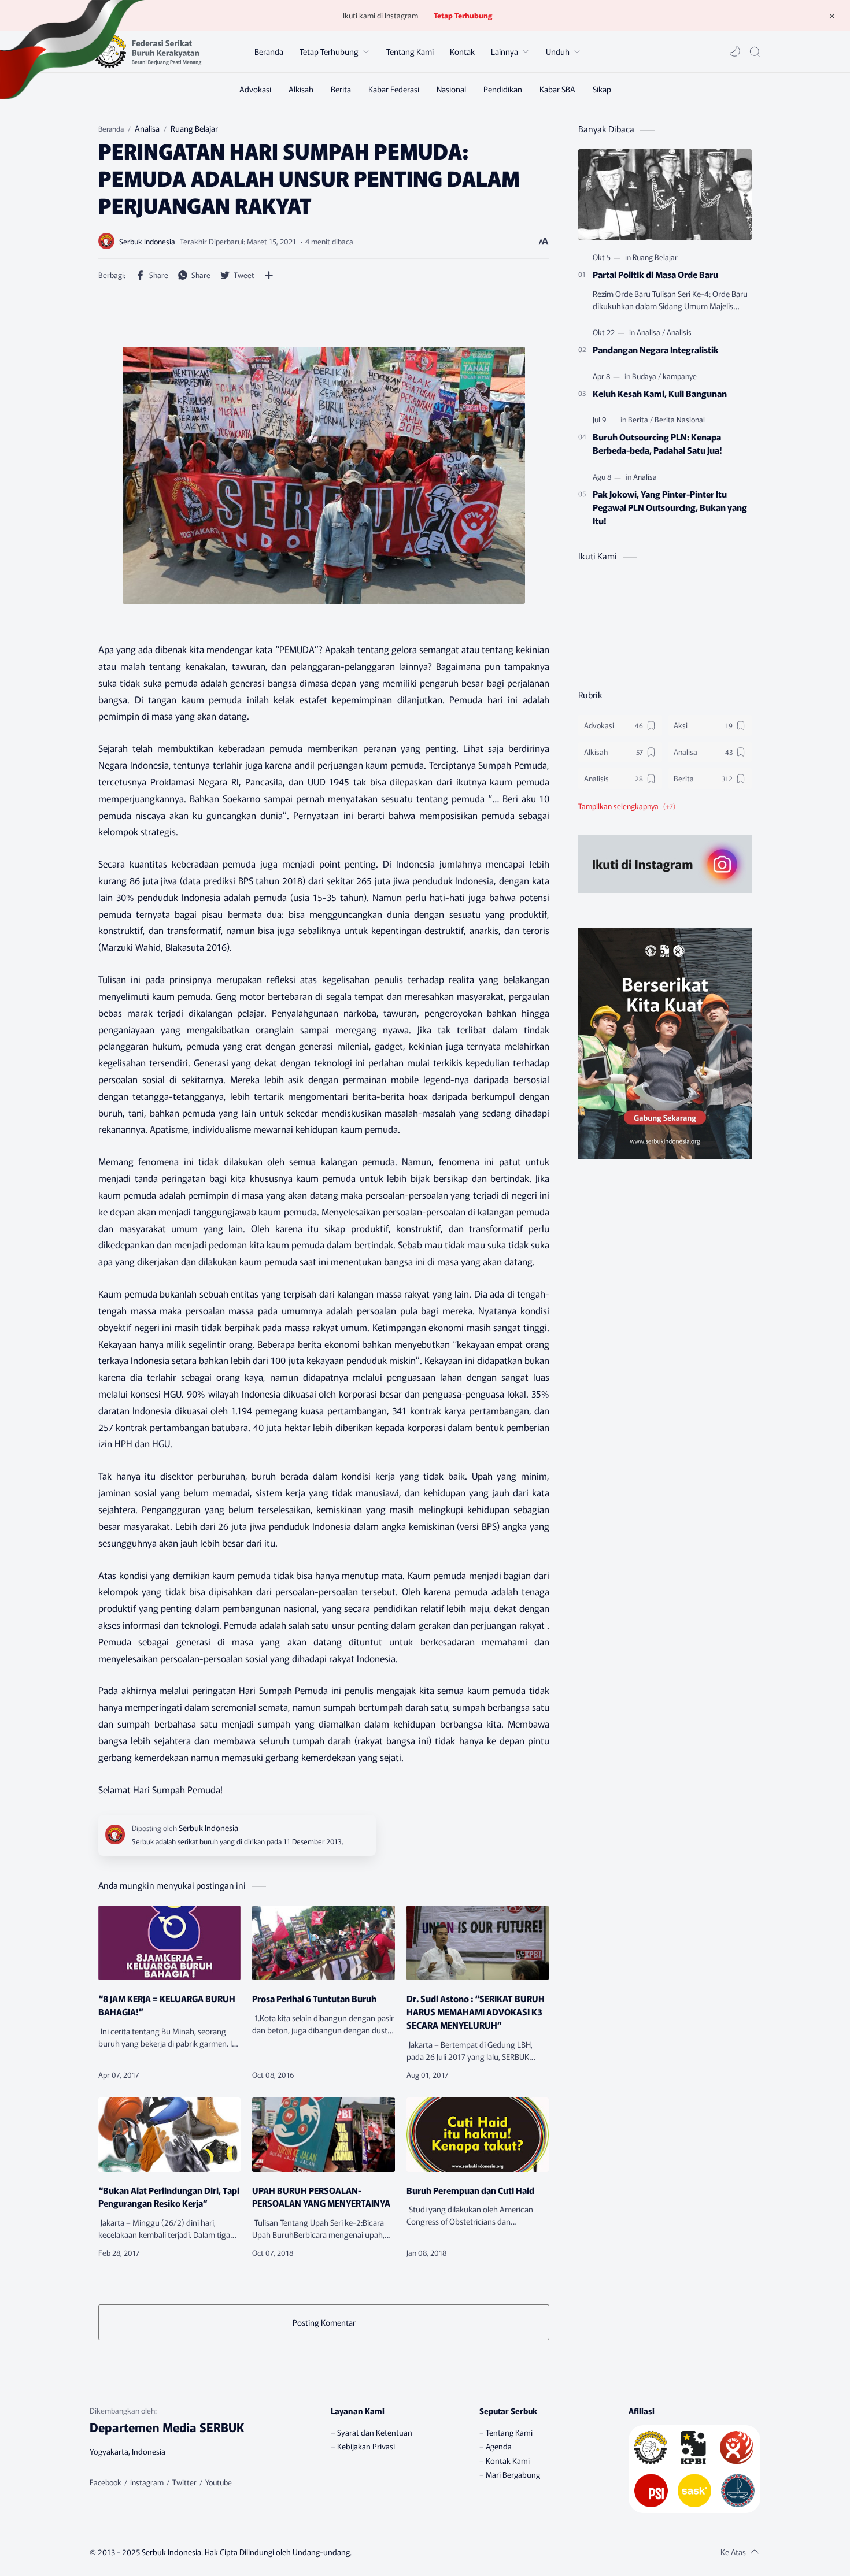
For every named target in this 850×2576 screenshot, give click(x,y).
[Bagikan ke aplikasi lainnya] (269, 275)
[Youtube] (219, 2482)
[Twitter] (184, 2482)
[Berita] (341, 89)
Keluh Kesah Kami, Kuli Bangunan (660, 393)
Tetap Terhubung (463, 15)
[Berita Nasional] (680, 419)
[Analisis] (679, 332)
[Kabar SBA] (557, 89)
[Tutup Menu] (832, 16)
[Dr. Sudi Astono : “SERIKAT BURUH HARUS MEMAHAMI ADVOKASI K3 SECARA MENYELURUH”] (478, 1943)
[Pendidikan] (503, 89)
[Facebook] (106, 2482)
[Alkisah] (301, 89)
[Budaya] (646, 376)
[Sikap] (602, 89)
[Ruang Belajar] (655, 257)
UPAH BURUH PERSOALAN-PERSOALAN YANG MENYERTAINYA (321, 2197)
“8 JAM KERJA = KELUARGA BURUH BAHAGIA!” (167, 2005)
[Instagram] (147, 2482)
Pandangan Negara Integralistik (656, 349)
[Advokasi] (255, 89)
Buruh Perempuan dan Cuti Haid (470, 2190)
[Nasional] (451, 89)
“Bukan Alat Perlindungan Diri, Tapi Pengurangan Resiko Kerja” (169, 2197)
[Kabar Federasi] (394, 89)
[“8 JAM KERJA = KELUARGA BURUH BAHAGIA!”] (169, 1943)
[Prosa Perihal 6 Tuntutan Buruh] (323, 1943)
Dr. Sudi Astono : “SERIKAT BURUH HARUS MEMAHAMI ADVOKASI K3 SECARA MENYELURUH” (476, 2011)
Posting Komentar (324, 2322)
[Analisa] (651, 332)
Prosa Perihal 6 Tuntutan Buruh (314, 1998)
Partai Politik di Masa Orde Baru (655, 274)
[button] (735, 51)
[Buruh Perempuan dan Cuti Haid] (478, 2135)
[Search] (755, 51)
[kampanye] (680, 376)
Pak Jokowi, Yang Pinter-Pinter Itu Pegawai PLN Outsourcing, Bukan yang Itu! (670, 507)
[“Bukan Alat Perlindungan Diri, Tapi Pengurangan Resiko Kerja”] (169, 2135)
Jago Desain (420, 2552)
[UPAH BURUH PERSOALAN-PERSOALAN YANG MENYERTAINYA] (323, 2135)
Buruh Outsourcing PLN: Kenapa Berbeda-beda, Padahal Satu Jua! (657, 443)
